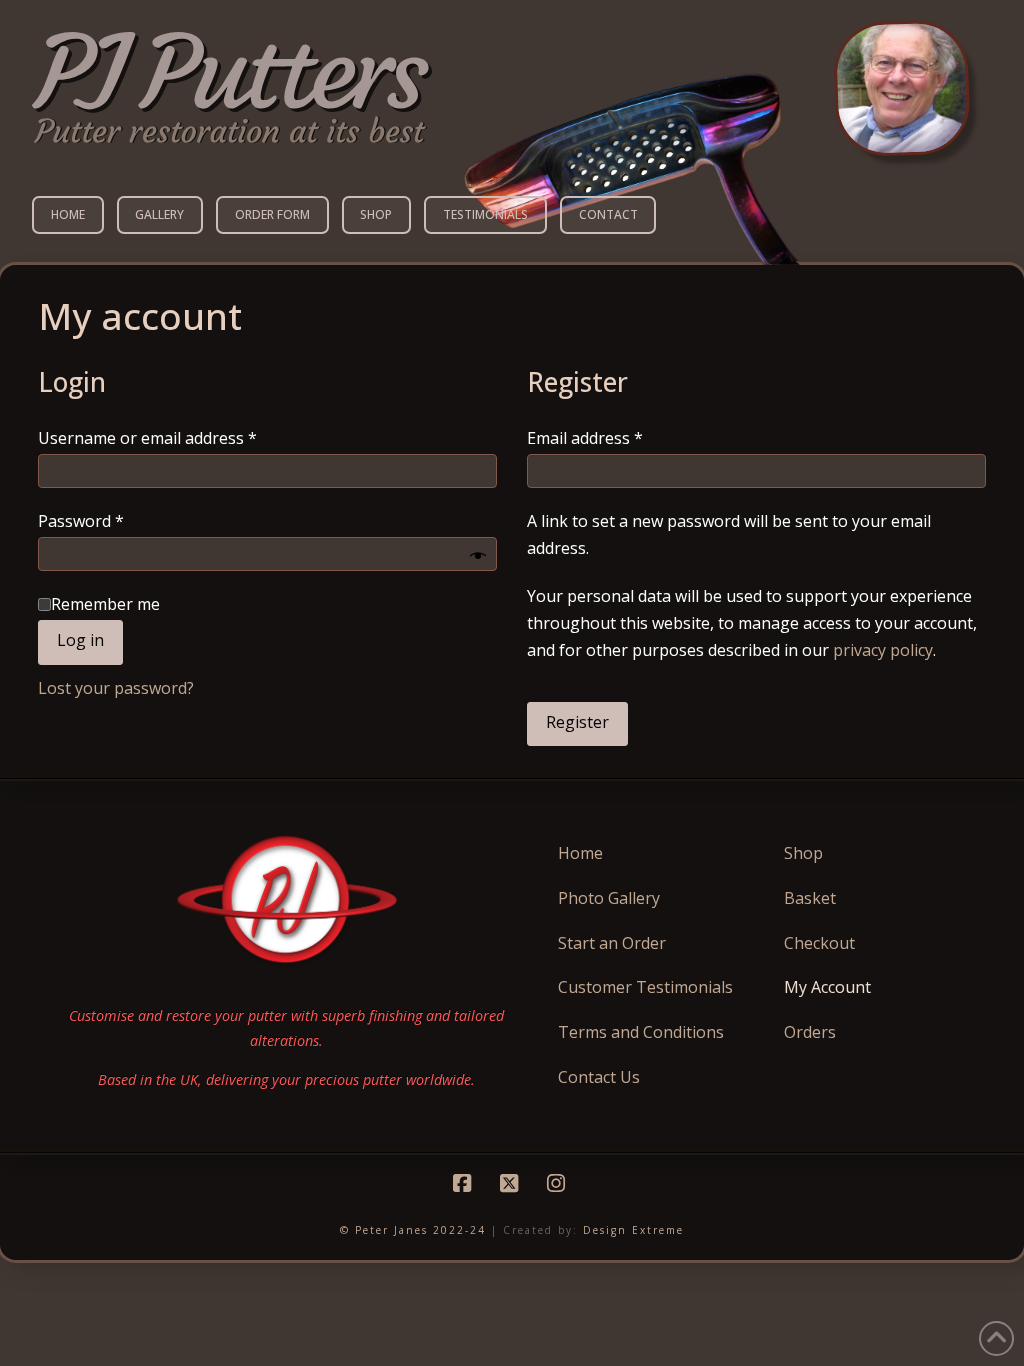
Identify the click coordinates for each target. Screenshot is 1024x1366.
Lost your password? (116, 688)
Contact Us (599, 1077)
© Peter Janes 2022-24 (413, 1230)
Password (114, 520)
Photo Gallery (609, 898)
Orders (810, 1032)
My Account (827, 987)
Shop (803, 853)
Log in (80, 640)
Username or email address (180, 437)
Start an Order (612, 943)
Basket (810, 898)
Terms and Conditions (641, 1032)
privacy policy (883, 650)
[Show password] (478, 557)
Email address (618, 437)
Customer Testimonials (645, 987)
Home (580, 853)
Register (577, 722)
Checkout (819, 943)
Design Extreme (633, 1230)
